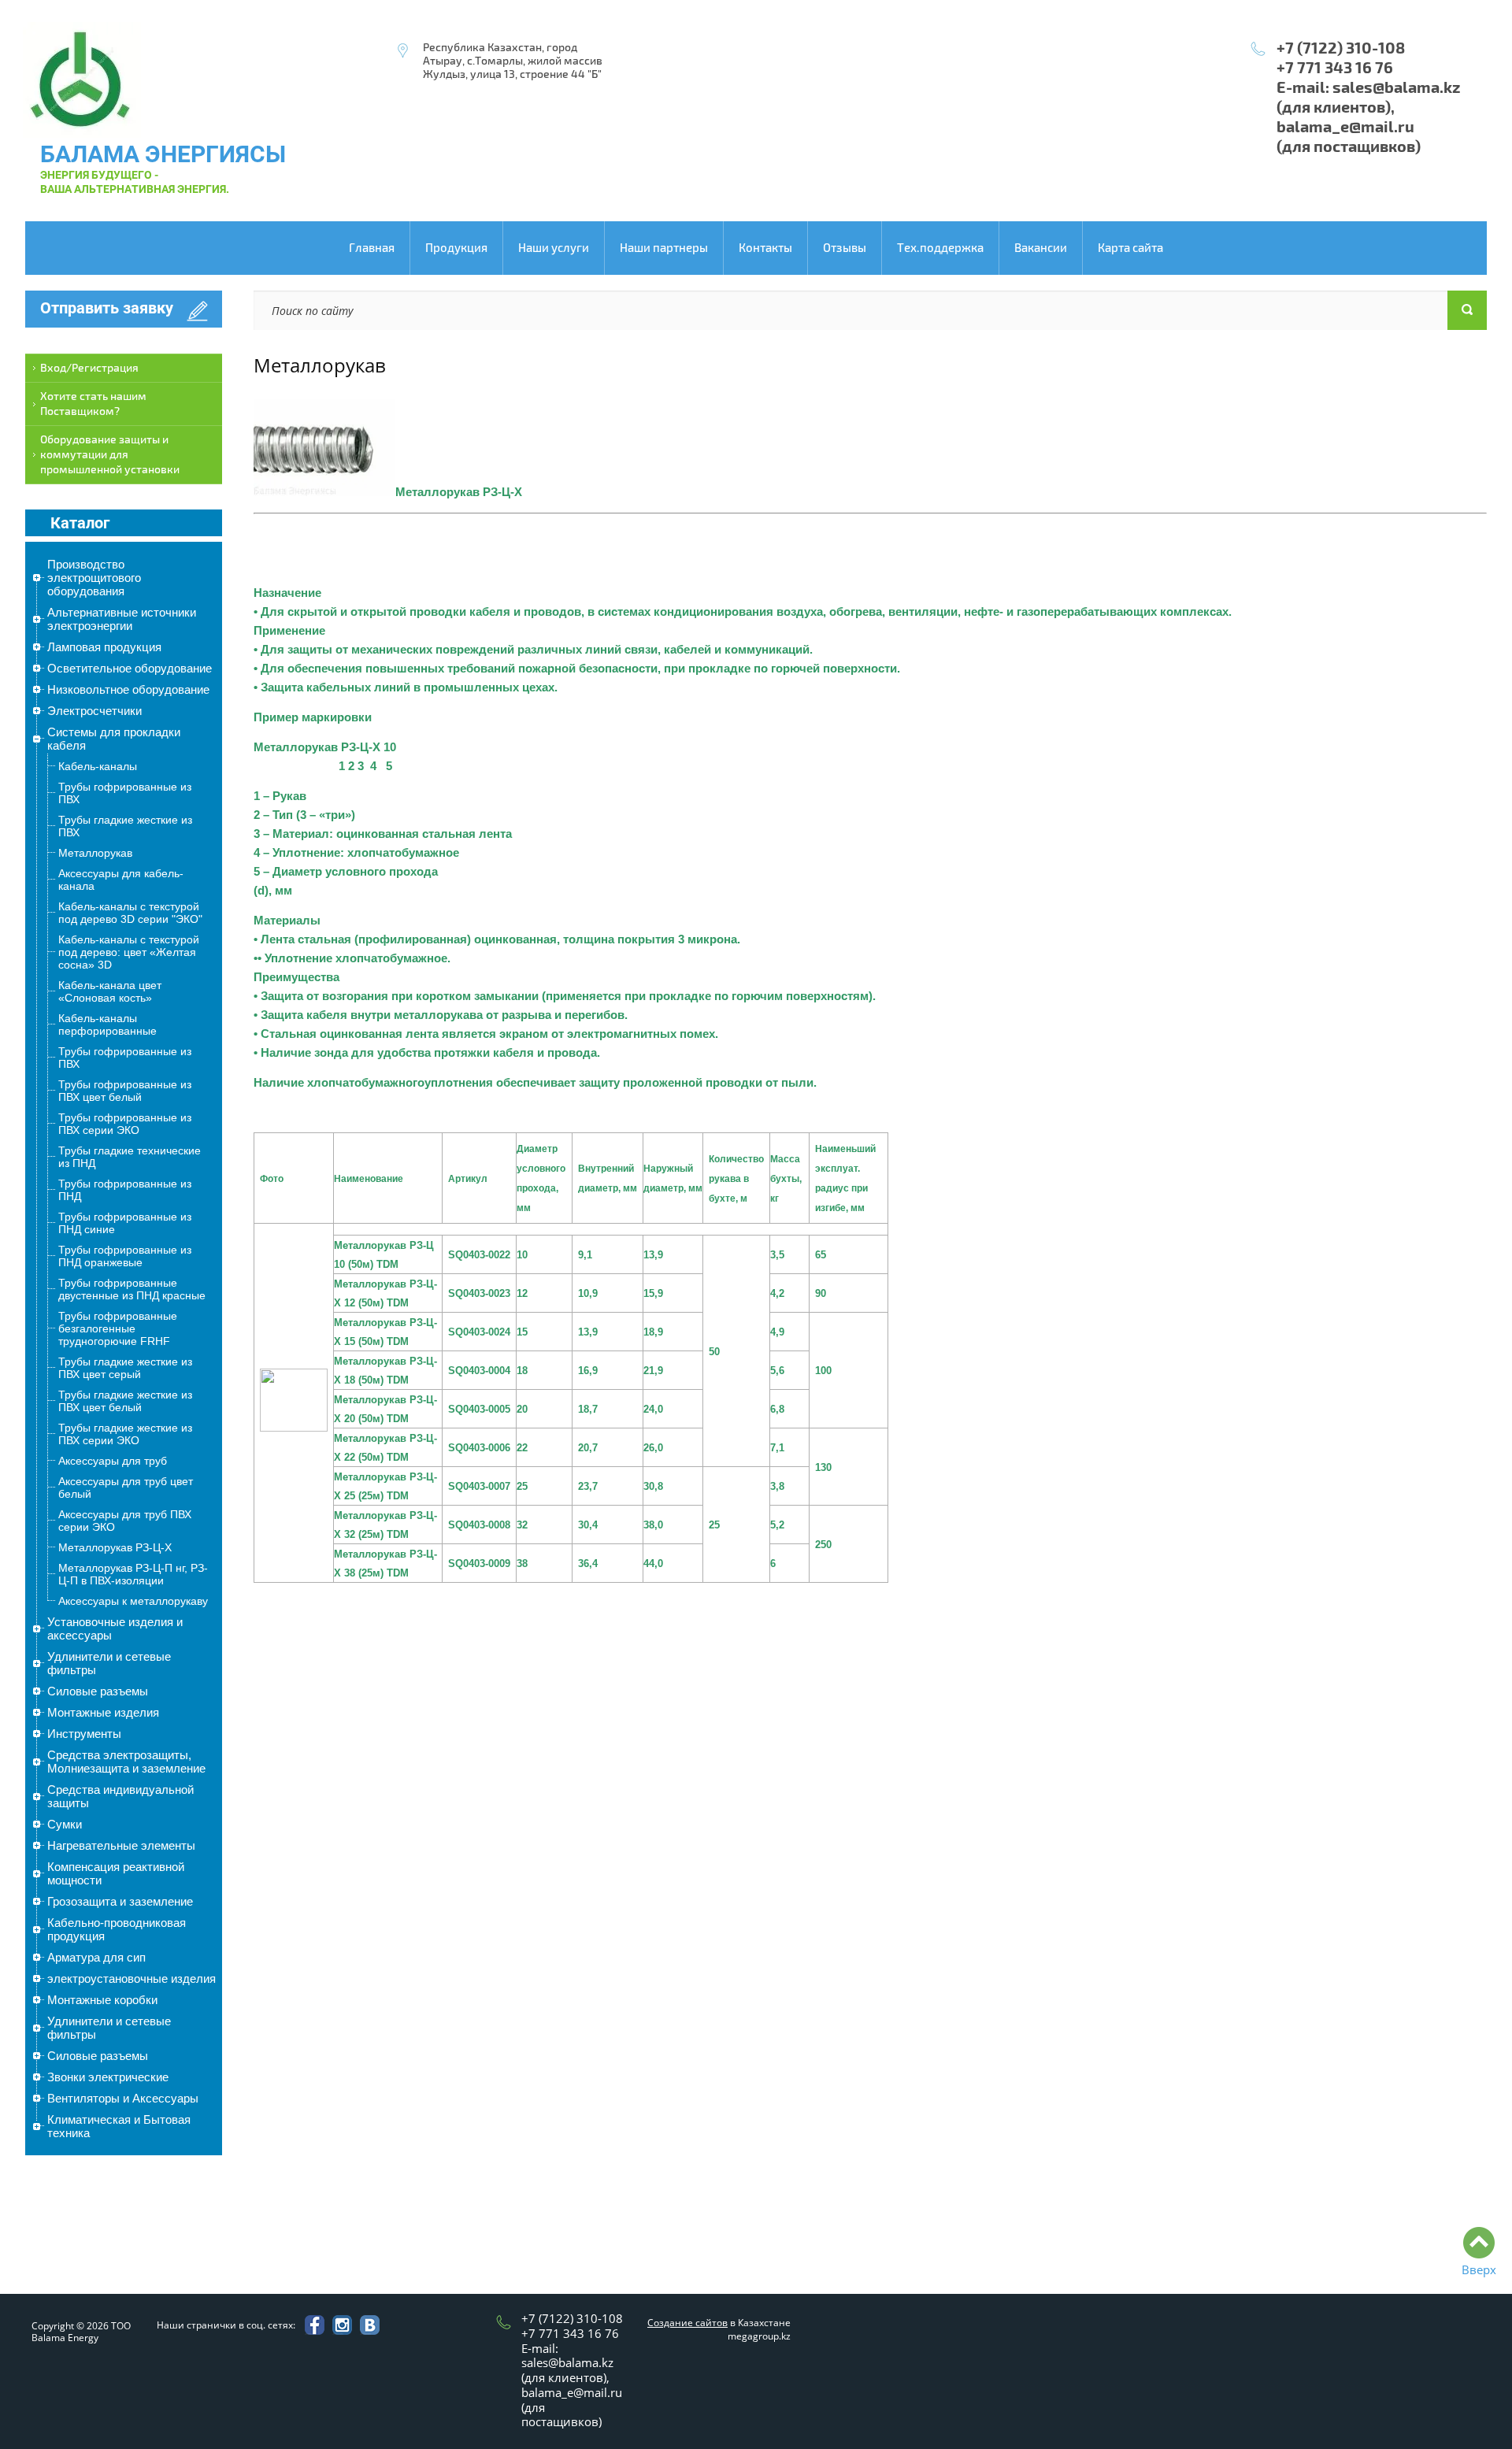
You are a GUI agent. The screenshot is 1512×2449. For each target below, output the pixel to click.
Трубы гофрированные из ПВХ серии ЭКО (125, 1124)
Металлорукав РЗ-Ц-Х (115, 1547)
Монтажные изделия (103, 1712)
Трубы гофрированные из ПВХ (125, 793)
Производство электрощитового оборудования (94, 578)
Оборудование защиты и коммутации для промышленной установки (110, 455)
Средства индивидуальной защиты (120, 1796)
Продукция (456, 248)
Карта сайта (1130, 248)
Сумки (65, 1824)
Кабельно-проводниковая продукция (117, 1929)
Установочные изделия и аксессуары (115, 1628)
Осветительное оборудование (130, 668)
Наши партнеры (664, 248)
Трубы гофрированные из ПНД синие (125, 1223)
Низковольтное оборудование (128, 689)
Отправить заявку (107, 308)
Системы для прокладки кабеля (114, 739)
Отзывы (845, 248)
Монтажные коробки (102, 2000)
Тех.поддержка (940, 248)
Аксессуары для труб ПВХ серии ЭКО (125, 1521)
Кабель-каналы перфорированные (107, 1024)
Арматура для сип (96, 1957)
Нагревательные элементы (121, 1845)
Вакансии (1041, 248)
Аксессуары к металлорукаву (133, 1601)
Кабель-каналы (98, 766)
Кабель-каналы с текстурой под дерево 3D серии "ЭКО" (130, 913)
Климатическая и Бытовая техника (119, 2126)
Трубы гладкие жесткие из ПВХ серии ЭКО (125, 1434)
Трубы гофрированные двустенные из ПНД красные (132, 1289)
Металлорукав (95, 853)
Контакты (765, 248)
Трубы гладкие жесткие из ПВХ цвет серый (125, 1368)
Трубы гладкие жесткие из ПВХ (125, 826)
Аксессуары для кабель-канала (121, 880)
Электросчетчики (94, 711)
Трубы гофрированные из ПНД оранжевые (125, 1256)
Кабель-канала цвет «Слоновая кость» (110, 991)
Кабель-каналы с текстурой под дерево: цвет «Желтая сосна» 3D (129, 952)
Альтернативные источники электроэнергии (122, 619)
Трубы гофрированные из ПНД (125, 1190)
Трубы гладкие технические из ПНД (130, 1157)
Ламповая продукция (104, 647)
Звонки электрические (108, 2077)
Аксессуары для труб (113, 1461)
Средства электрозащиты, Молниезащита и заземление (126, 1762)
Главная (372, 248)
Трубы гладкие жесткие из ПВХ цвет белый (125, 1401)
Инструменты (84, 1734)
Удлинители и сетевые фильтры (109, 1663)
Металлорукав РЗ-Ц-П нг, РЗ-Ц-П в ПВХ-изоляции (133, 1574)
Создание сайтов (687, 2323)
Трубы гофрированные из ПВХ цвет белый (125, 1091)
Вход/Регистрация (89, 368)
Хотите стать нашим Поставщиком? (93, 404)
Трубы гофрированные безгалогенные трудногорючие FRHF (118, 1328)
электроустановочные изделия (132, 1978)
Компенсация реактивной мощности (116, 1873)
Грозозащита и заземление (120, 1901)
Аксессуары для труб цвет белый (126, 1488)
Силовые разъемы (98, 1691)
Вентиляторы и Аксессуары (123, 2098)
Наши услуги (554, 248)
